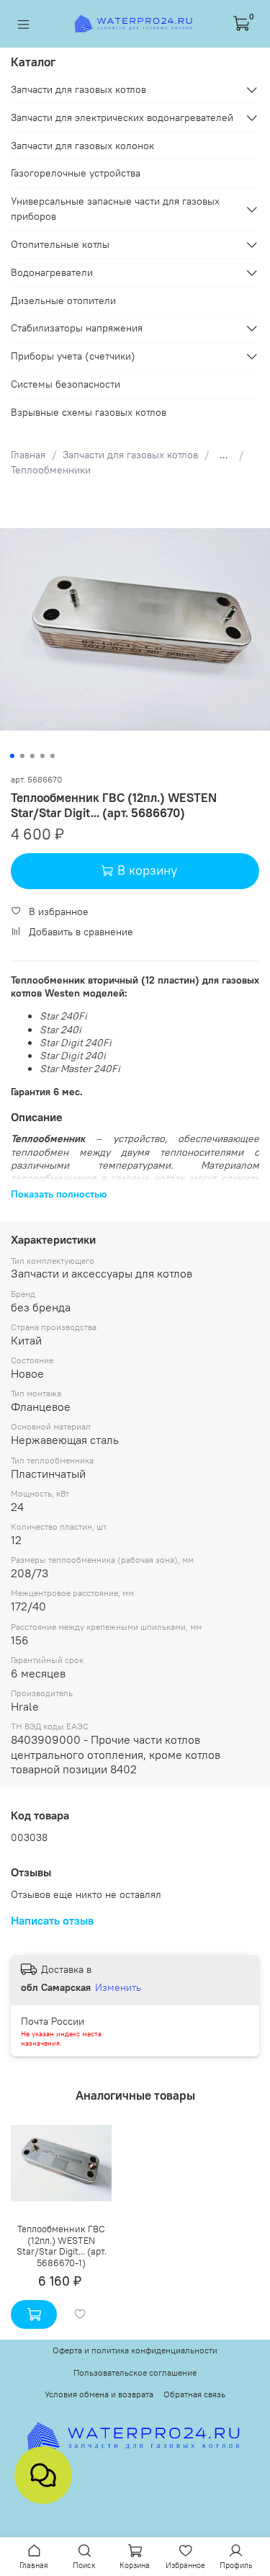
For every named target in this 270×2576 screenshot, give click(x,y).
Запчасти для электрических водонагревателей (122, 117)
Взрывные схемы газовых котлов (89, 412)
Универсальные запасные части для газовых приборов (115, 209)
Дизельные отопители (63, 300)
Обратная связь (194, 2394)
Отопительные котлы (60, 244)
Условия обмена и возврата (99, 2394)
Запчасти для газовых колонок (82, 146)
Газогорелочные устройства (76, 173)
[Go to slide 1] (12, 756)
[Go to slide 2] (22, 756)
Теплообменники (51, 470)
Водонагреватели (52, 272)
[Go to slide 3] (32, 756)
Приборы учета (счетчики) (73, 356)
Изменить (118, 1987)
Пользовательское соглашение (135, 2372)
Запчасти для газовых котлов (130, 455)
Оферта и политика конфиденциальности (135, 2350)
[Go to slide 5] (52, 756)
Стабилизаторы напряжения (77, 328)
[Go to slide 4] (42, 756)
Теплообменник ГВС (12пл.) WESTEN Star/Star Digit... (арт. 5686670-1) (62, 2246)
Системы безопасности (66, 384)
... (224, 455)
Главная (28, 455)
